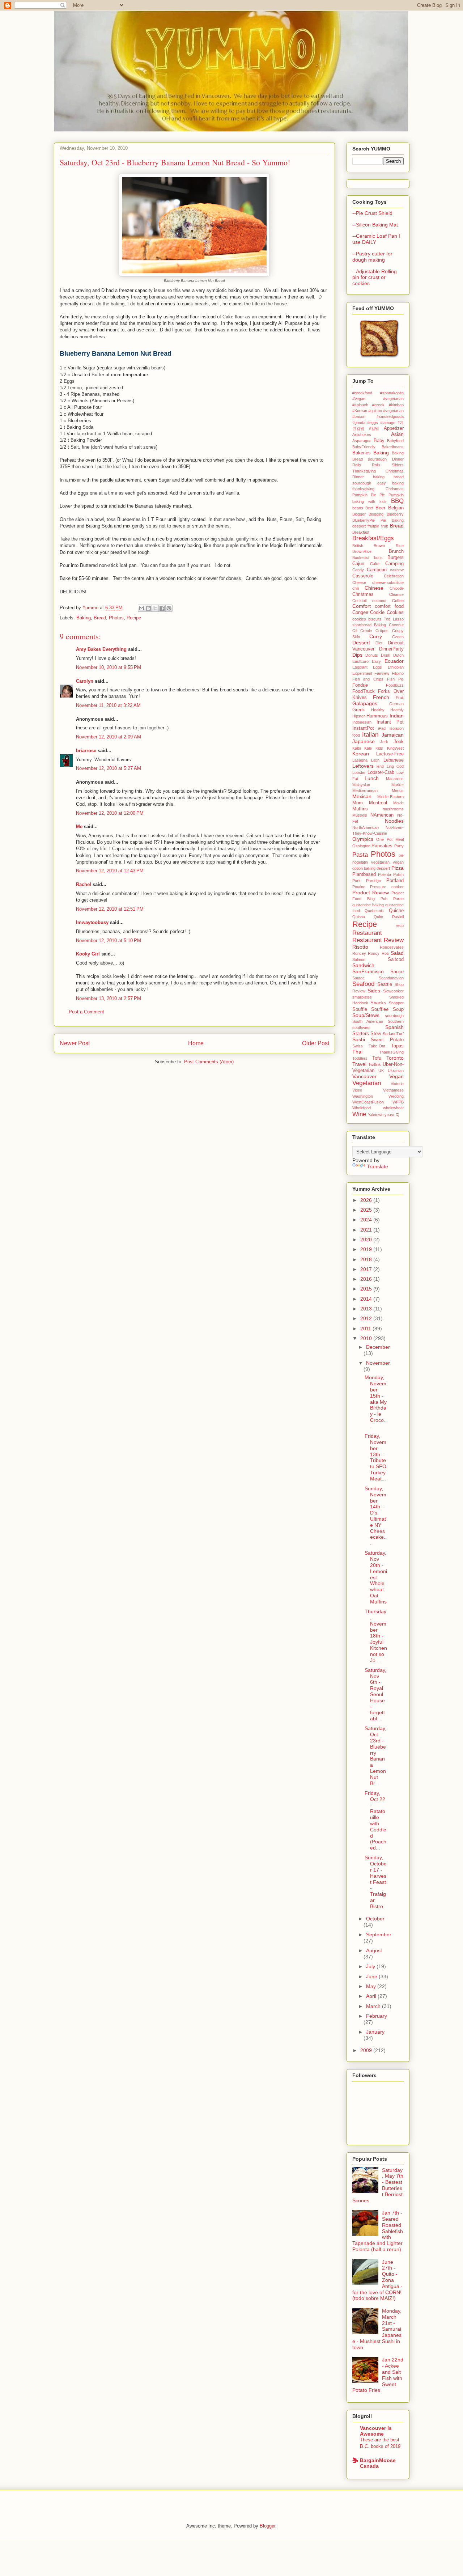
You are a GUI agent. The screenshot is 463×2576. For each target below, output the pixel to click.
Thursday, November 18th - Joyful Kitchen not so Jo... (376, 1636)
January (375, 2032)
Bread (100, 618)
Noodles (394, 821)
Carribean (377, 570)
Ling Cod (395, 766)
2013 (367, 1309)
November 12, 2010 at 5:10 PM (109, 940)
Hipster (359, 716)
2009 (367, 2050)
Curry (376, 636)
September (379, 1935)
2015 (367, 1289)
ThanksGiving (391, 1052)
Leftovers (363, 766)
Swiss (358, 1046)
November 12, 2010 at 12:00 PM (110, 813)
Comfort (362, 606)
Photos (116, 618)
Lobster (359, 772)
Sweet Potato (387, 1040)
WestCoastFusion (368, 1102)
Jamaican (393, 735)
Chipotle (397, 588)
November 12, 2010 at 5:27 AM (109, 768)
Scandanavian (391, 978)
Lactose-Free (390, 754)
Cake (375, 564)
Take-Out (377, 1046)
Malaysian (361, 785)
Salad (397, 953)
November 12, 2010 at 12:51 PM (110, 909)
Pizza (398, 868)
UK (381, 1071)
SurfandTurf (393, 1034)
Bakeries (362, 453)
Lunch (372, 778)
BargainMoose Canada (378, 2463)
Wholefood (362, 1108)
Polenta (385, 874)
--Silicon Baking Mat (375, 225)
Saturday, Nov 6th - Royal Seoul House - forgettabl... (375, 1694)
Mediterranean (365, 791)
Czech (398, 637)
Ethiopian (396, 667)
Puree (398, 899)
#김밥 (374, 428)
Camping (394, 564)
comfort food (389, 606)
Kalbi (356, 748)
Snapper (396, 1003)
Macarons (395, 779)
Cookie (377, 613)
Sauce (397, 972)
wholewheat (393, 1108)
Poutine (359, 887)
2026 (367, 1200)
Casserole (363, 576)
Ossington (361, 846)
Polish (398, 874)
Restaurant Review (378, 940)
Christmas (363, 594)
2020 (367, 1240)
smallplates (362, 997)
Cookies (395, 613)
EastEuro (360, 661)
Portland (395, 881)
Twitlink (375, 1064)
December (378, 1347)
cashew (397, 570)
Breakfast (361, 532)
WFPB (398, 1102)
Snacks (378, 1003)
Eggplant (360, 667)
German (396, 704)
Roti (385, 953)
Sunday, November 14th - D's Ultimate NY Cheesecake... (376, 1516)
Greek (359, 710)
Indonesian (362, 722)
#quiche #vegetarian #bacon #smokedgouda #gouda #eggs (378, 417)
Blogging (376, 514)
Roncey (359, 953)
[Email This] (141, 608)
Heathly (397, 710)
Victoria (397, 1084)
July (371, 1966)
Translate (377, 1166)
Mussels (360, 815)
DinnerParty (391, 649)
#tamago (388, 423)
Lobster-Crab (381, 772)
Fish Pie (395, 679)
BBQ (397, 501)
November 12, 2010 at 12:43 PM (110, 871)
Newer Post (75, 1043)
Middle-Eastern (390, 797)
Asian (397, 434)
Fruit (400, 698)
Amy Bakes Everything (101, 649)
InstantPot (363, 728)
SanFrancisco (368, 971)
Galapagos (365, 703)
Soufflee (380, 1009)
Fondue (360, 685)
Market (398, 785)
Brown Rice (389, 546)
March (374, 2006)
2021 (367, 1230)
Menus (398, 791)
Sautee (358, 978)
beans (358, 508)
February (377, 2016)
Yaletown (376, 1115)
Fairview (382, 673)
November (378, 1363)
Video (357, 1090)
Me (79, 827)
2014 (367, 1299)
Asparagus (362, 441)
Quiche (396, 911)
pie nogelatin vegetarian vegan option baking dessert (378, 862)
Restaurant (367, 933)
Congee (360, 613)
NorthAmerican (366, 827)
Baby (379, 441)
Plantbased (364, 874)
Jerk (384, 742)
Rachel (84, 884)
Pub (384, 899)
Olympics (363, 839)
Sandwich (363, 965)
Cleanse (396, 594)
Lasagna (360, 760)
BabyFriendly (364, 447)
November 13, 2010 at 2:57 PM (109, 998)
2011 (366, 1329)
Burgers (396, 558)
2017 (367, 1269)
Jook (399, 742)
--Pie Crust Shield (372, 213)
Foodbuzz (395, 685)
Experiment (362, 673)
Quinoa (359, 917)
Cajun (358, 564)
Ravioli (398, 917)
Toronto (395, 1058)
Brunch (396, 551)
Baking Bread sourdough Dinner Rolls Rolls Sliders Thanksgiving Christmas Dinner (378, 465)
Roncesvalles (392, 947)
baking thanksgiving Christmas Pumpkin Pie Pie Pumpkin (378, 489)
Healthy (378, 710)
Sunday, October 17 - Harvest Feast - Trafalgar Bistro (376, 1882)
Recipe (134, 618)
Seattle (385, 984)
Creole (366, 631)
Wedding (396, 1096)
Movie (398, 803)
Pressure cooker (387, 887)
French (381, 697)
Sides (374, 991)
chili (356, 588)
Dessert (361, 643)
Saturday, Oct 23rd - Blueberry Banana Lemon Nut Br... (375, 1756)
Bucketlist (361, 558)
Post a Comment (86, 1012)
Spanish (394, 1027)
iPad (382, 728)
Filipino (398, 673)
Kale (368, 748)
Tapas (397, 1046)
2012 (367, 1318)
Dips (357, 655)
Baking (84, 618)
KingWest (395, 748)
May (372, 1986)
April (372, 1996)
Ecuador (394, 661)
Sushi (359, 1039)
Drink (386, 655)
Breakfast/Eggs (373, 538)
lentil (380, 766)
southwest (361, 1028)
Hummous (377, 716)
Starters (361, 1034)
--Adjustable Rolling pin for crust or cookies (375, 277)
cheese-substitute (388, 582)
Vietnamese (393, 1090)
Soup (398, 1009)
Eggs (377, 667)
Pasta (360, 855)
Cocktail (359, 601)
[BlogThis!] (148, 608)
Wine (359, 1114)
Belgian (396, 508)
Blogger (359, 514)
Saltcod (396, 959)
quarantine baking (368, 905)
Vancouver (364, 1076)
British (358, 546)
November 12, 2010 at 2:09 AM (109, 737)
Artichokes (362, 435)
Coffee (398, 601)
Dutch (398, 655)
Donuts (372, 655)
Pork (356, 881)
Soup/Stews (366, 1015)
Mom (358, 803)
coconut (379, 601)
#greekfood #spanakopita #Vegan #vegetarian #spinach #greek (378, 399)
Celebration (394, 576)
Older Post (316, 1043)
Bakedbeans (393, 447)
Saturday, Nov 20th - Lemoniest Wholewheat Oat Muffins (376, 1577)
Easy (376, 661)
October (375, 1919)
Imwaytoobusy (92, 922)
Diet (379, 643)
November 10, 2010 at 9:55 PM (109, 667)
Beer (380, 508)
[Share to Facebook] (162, 608)
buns (378, 558)
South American (368, 1021)
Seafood (363, 984)
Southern (396, 1021)
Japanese (364, 741)
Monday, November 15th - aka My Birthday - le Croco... (376, 1402)
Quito (378, 917)
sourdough (394, 1016)
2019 (367, 1249)
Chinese (374, 588)
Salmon (359, 959)
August (374, 1950)
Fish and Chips (368, 679)
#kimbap (396, 405)
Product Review (371, 893)
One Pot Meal (390, 839)
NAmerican (382, 815)
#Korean (360, 411)
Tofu (377, 1058)
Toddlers (360, 1058)
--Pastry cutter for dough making (372, 257)
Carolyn (85, 681)
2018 (367, 1259)
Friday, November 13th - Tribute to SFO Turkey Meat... (375, 1457)
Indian (397, 716)
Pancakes (382, 846)
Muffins (360, 809)
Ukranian (396, 1071)
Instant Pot (390, 722)
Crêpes (382, 631)
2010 (367, 1338)
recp (400, 925)
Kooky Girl (88, 954)
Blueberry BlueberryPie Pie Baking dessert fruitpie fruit (378, 520)
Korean (361, 754)
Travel (359, 1064)
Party (399, 846)
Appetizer (394, 428)
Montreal (378, 803)
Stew (376, 1034)
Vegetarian (367, 1083)
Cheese (359, 582)
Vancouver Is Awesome (376, 2431)
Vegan (396, 1076)
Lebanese (394, 760)
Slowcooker (393, 991)
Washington (363, 1096)
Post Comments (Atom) (209, 1062)
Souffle (360, 1009)
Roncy (374, 953)
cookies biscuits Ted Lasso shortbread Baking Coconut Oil (378, 625)
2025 (367, 1210)
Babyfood (395, 441)
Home (196, 1043)
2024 (367, 1220)
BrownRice (362, 551)
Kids (379, 748)
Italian (370, 735)
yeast (389, 1115)
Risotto (360, 947)
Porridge (373, 881)
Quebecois (374, 911)
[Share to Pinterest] (169, 608)
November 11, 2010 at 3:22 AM (108, 705)
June (372, 1977)
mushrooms (393, 809)
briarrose (86, 751)
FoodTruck (364, 691)
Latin (375, 760)
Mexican (362, 796)
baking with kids (369, 501)
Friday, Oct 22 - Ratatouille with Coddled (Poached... (375, 1820)
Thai (357, 1052)
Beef (369, 508)
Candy (358, 570)
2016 (367, 1279)
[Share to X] (155, 608)
